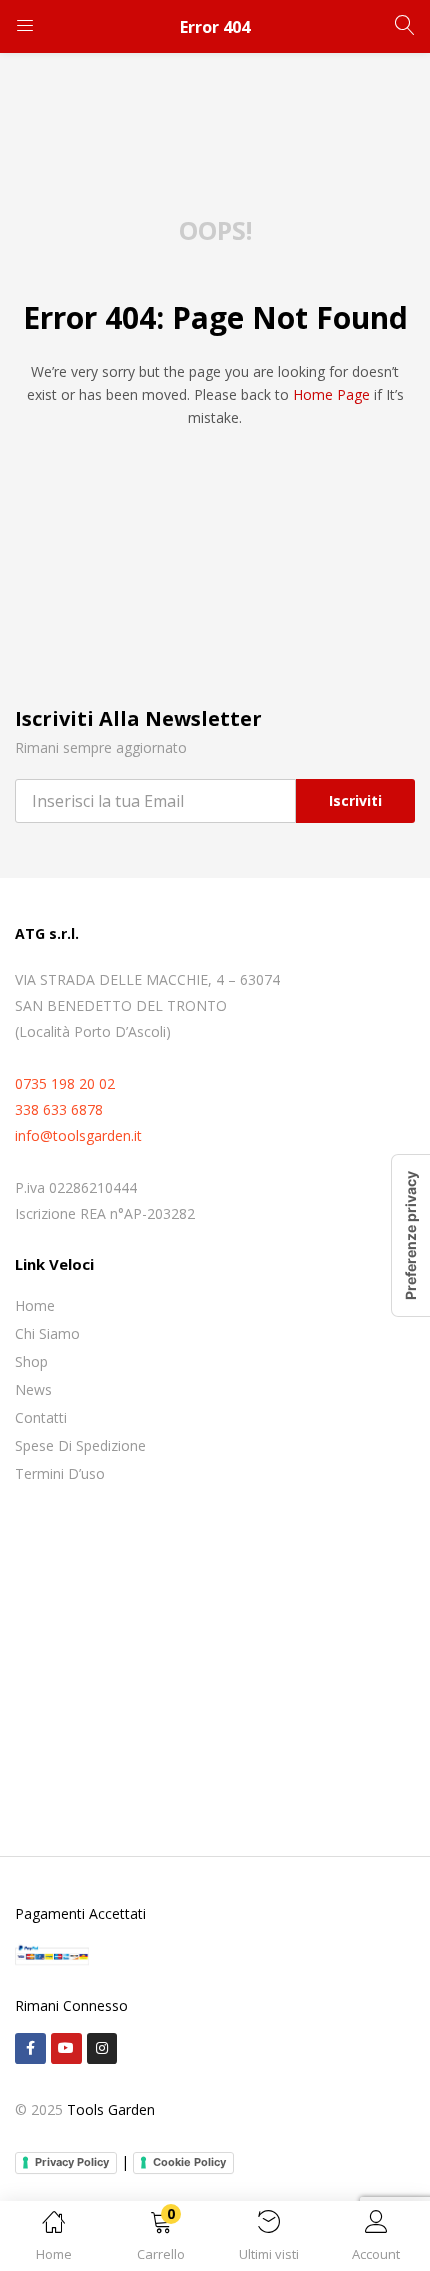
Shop (31, 1361)
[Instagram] (102, 2048)
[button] (162, 2239)
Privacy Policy (72, 2162)
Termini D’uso (60, 1473)
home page (331, 394)
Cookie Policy (189, 2162)
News (33, 1389)
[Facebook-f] (30, 2048)
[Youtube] (66, 2048)
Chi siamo (47, 1333)
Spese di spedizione (80, 1445)
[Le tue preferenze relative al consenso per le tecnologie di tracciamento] (411, 1235)
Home (35, 1305)
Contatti (41, 1417)
